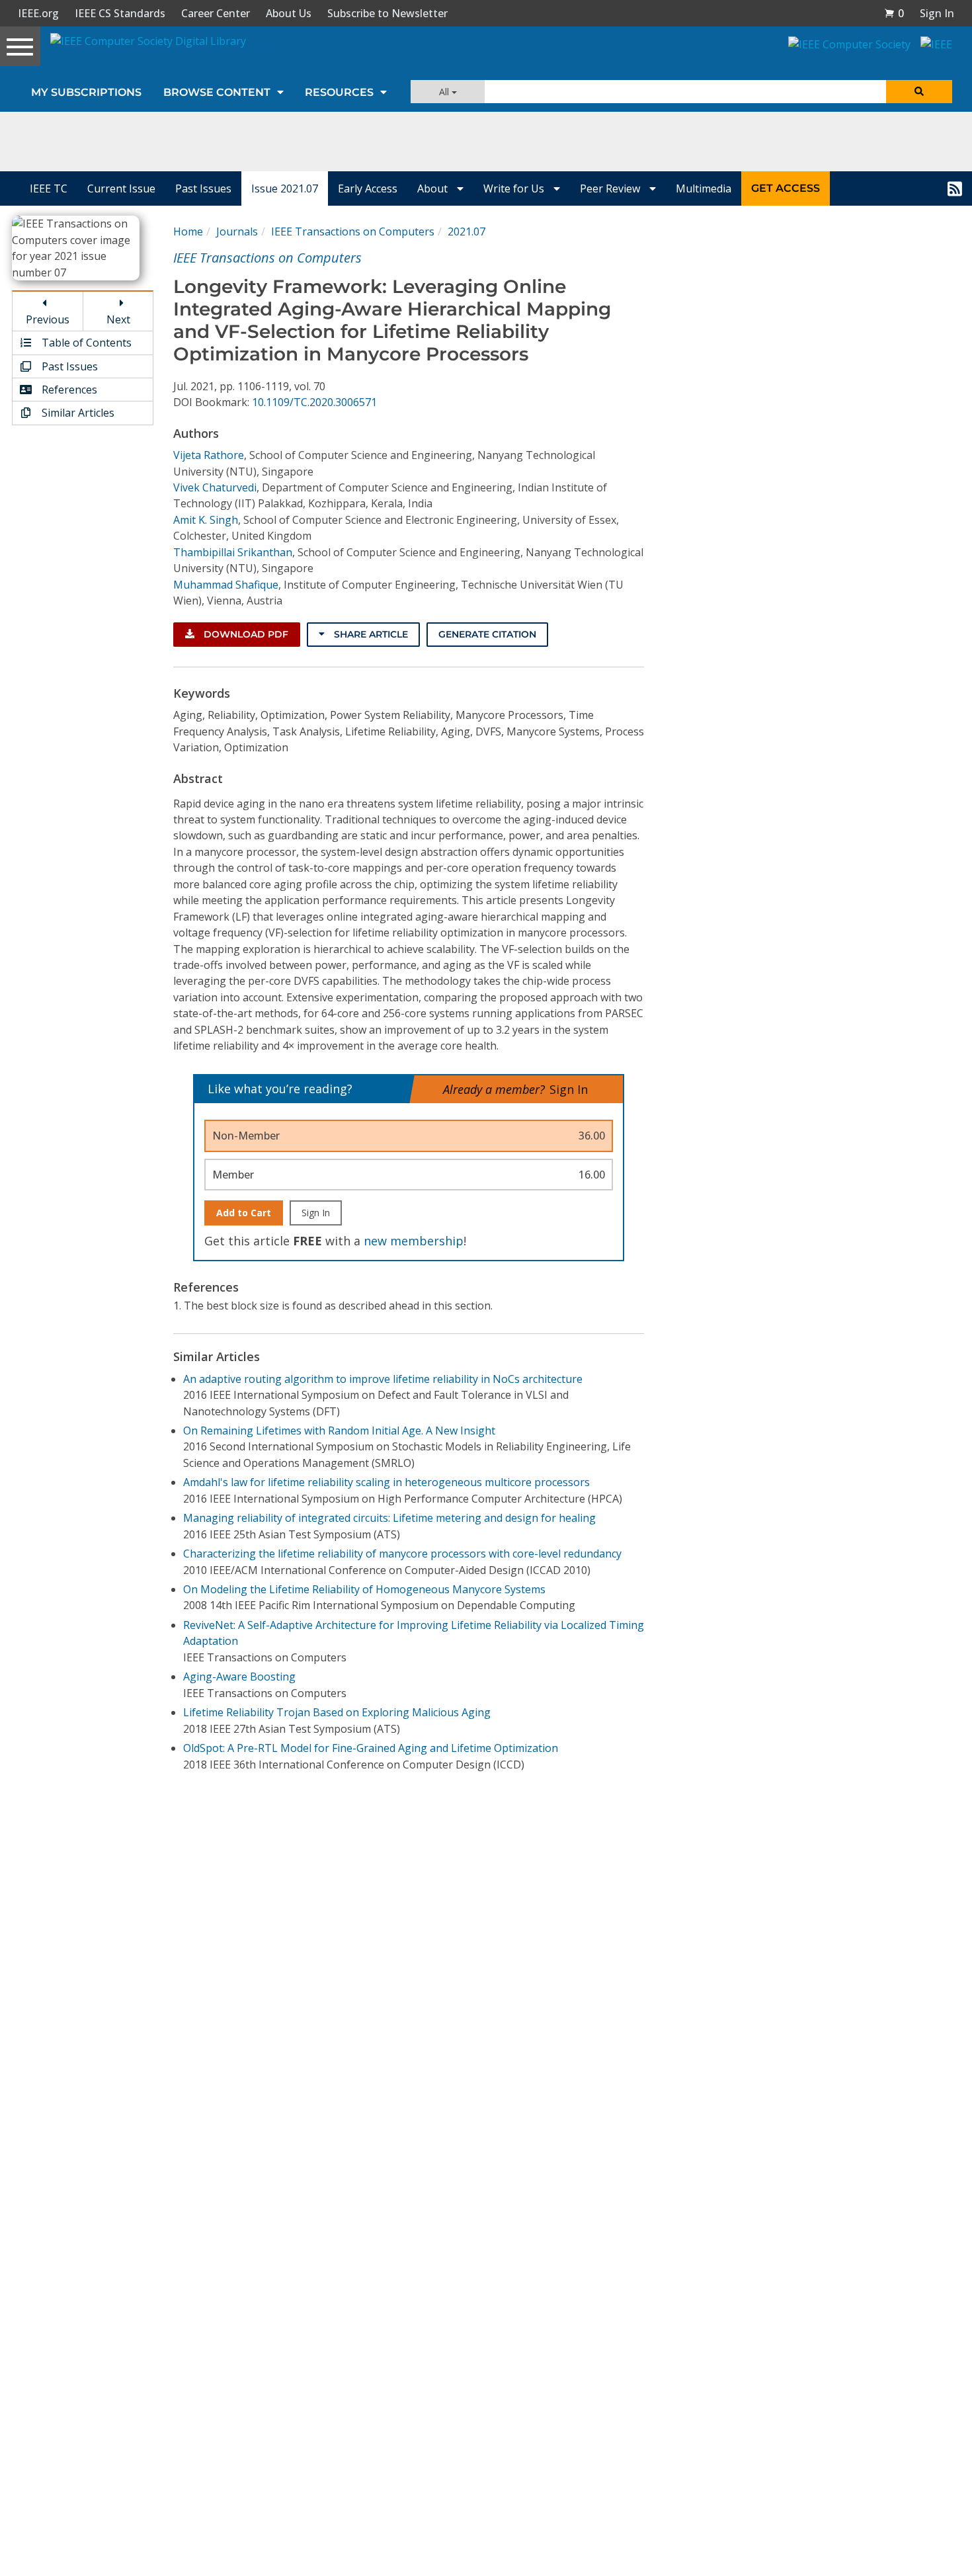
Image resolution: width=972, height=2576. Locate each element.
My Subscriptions (86, 92)
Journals (237, 231)
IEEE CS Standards (120, 13)
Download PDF (245, 634)
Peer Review (611, 188)
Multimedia (704, 188)
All (445, 92)
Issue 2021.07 (285, 188)
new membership (414, 1241)
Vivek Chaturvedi (215, 487)
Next (118, 319)
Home (188, 231)
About (434, 188)
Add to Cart (244, 1213)
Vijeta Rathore (209, 455)
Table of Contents (85, 343)
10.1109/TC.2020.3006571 (314, 402)
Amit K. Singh (206, 520)
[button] (894, 13)
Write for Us (515, 188)
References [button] (68, 390)
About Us (289, 13)
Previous (48, 319)
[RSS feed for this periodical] (955, 188)
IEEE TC (49, 188)
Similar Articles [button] (77, 413)
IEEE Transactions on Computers (353, 231)
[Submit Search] (919, 92)
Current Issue (121, 188)
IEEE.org (38, 13)
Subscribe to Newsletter (387, 13)
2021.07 (466, 231)
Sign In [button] (937, 13)
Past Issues (203, 188)
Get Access (786, 188)
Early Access (368, 188)
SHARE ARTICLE (370, 634)
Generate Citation (487, 634)
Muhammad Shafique (226, 585)
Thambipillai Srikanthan (233, 552)
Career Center (216, 13)
